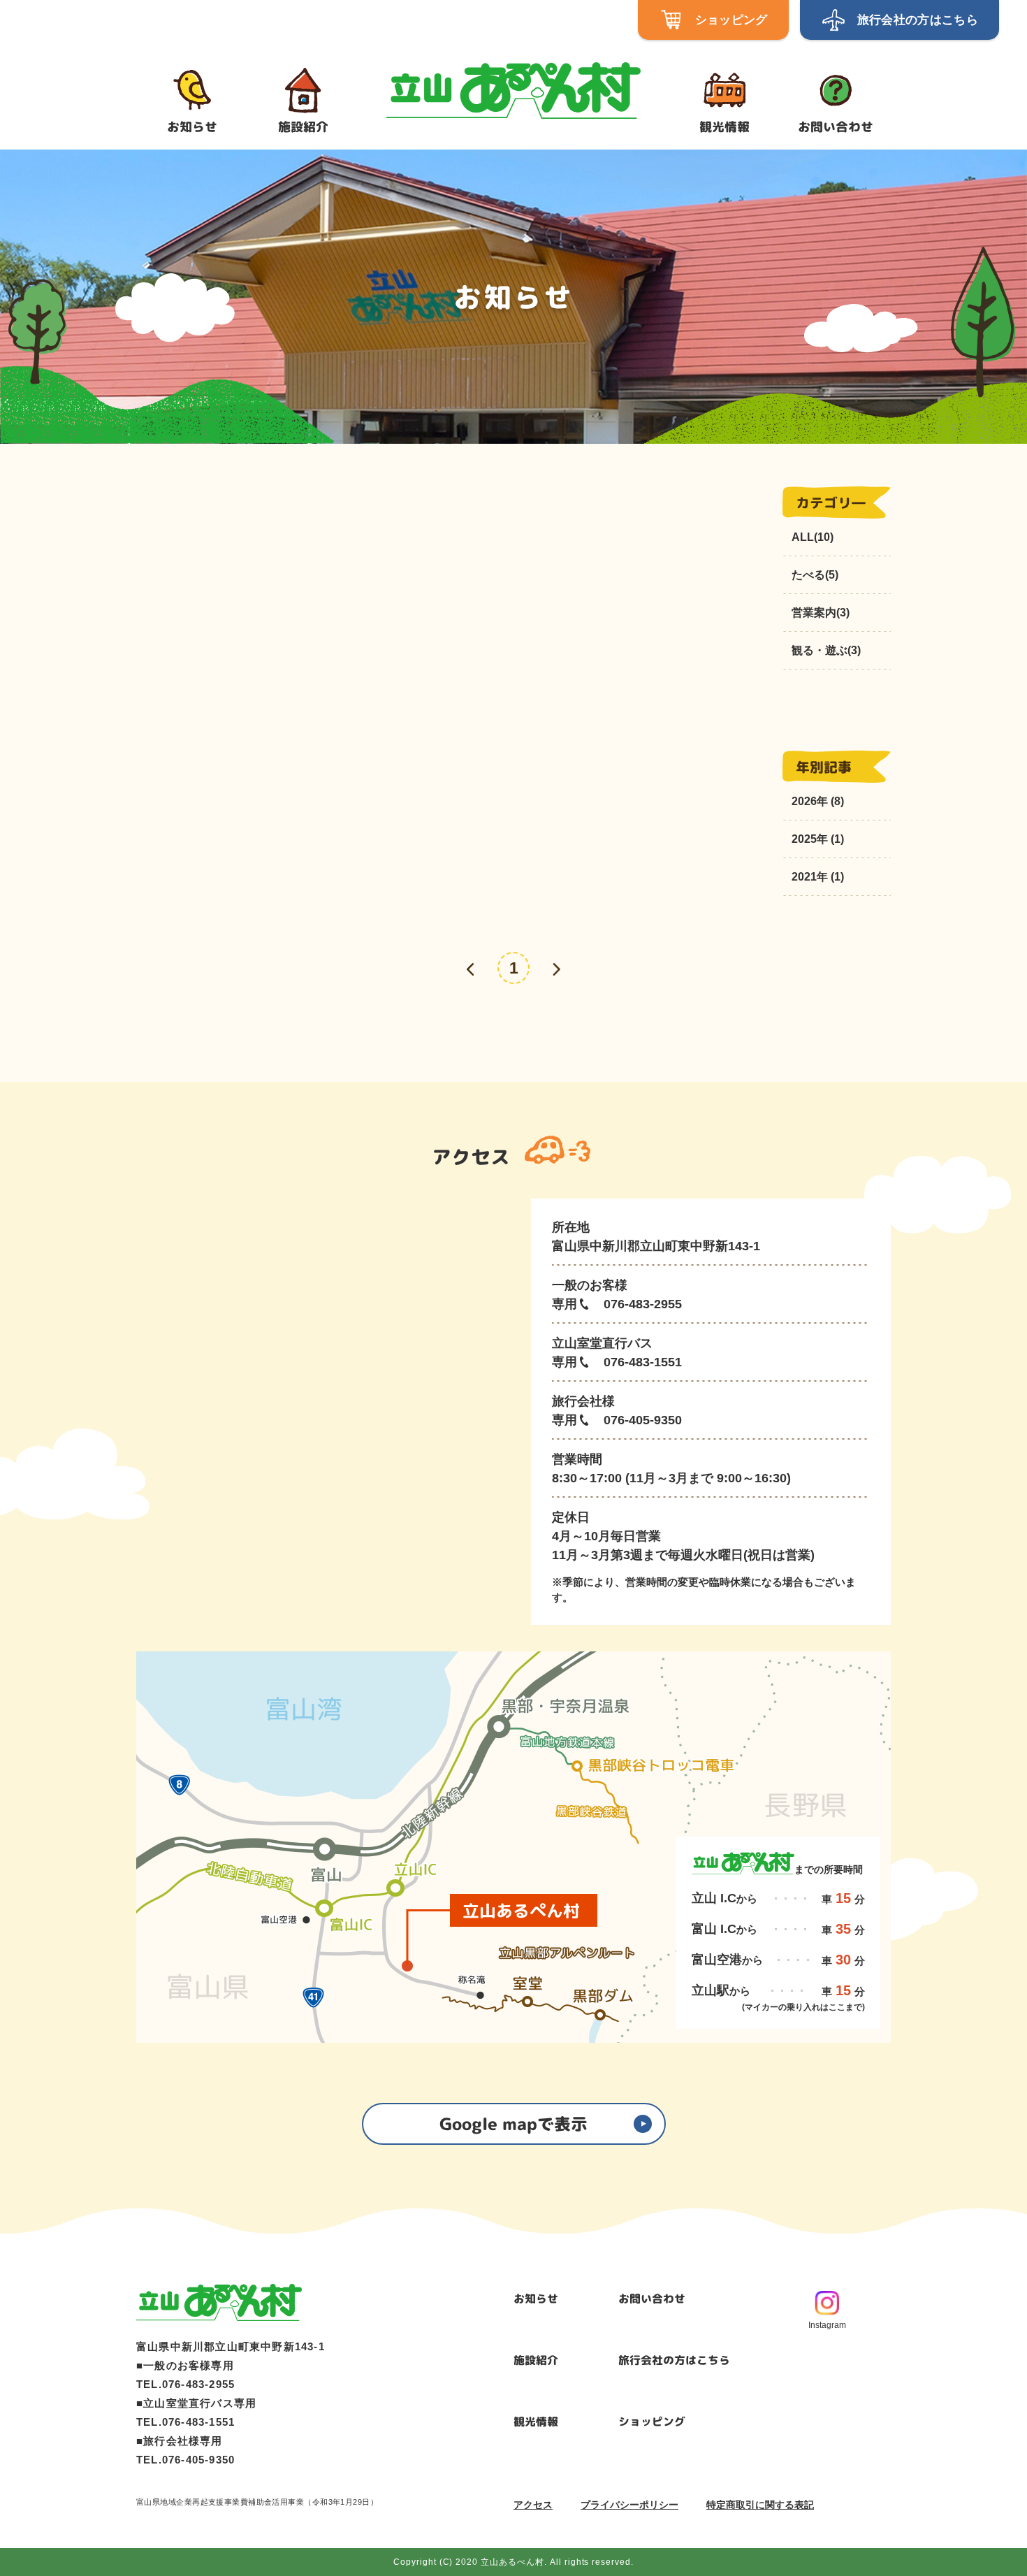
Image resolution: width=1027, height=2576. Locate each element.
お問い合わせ (652, 2299)
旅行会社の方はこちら (674, 2360)
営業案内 (821, 613)
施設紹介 (536, 2360)
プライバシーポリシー (629, 2505)
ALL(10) (813, 537)
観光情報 (536, 2422)
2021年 (810, 877)
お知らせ (536, 2299)
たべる (815, 575)
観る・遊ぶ (826, 650)
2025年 (810, 839)
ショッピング (652, 2422)
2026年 (810, 801)
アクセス (533, 2505)
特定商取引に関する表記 (760, 2505)
